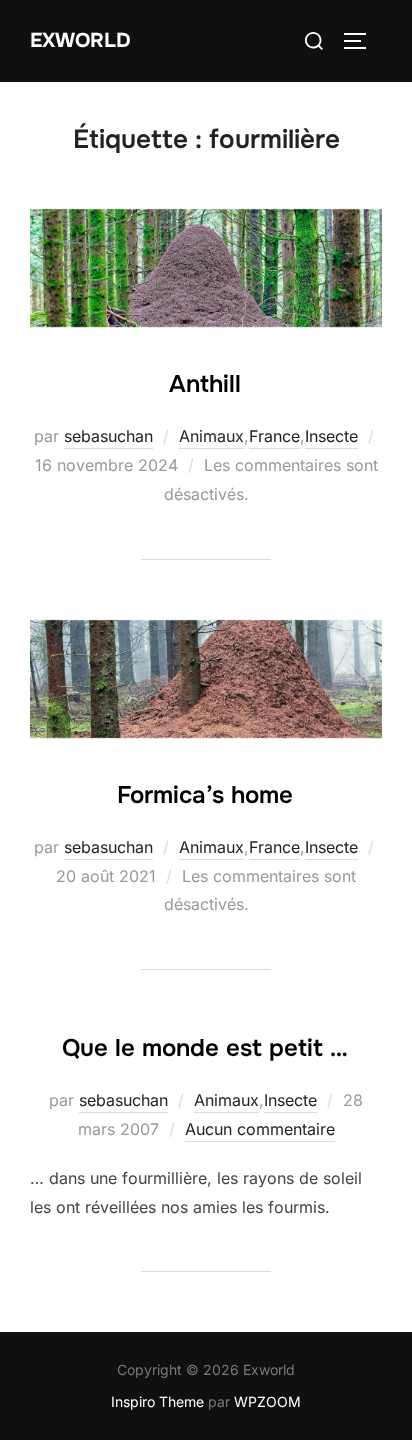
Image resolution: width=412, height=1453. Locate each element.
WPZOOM (267, 1401)
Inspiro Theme (157, 1401)
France (274, 436)
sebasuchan (108, 436)
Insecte (331, 436)
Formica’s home (205, 795)
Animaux (211, 436)
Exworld (80, 40)
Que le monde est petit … (205, 1048)
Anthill (205, 384)
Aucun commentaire (260, 1129)
